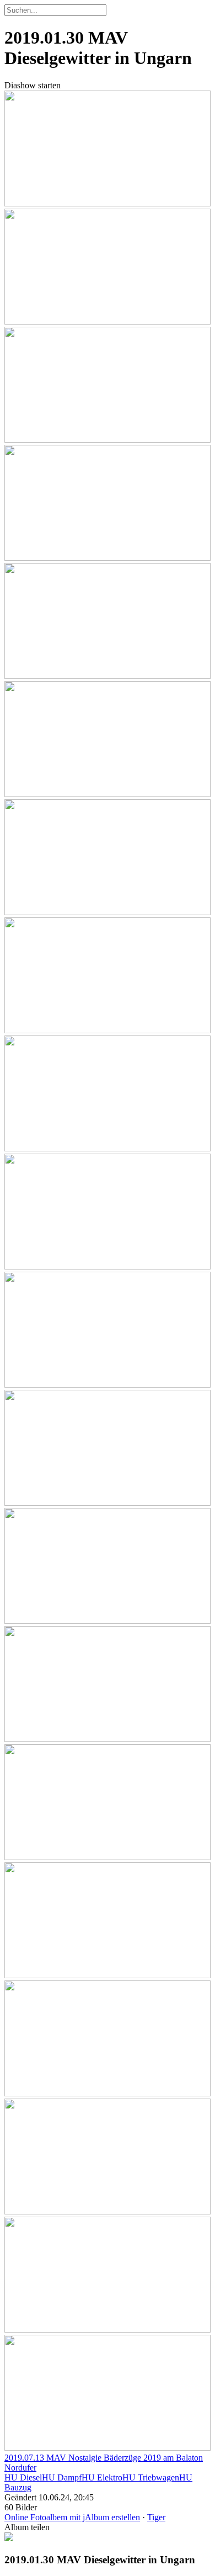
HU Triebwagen (151, 2477)
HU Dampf (62, 2477)
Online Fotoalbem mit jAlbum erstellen (72, 2517)
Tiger (156, 2517)
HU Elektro (102, 2477)
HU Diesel (23, 2477)
